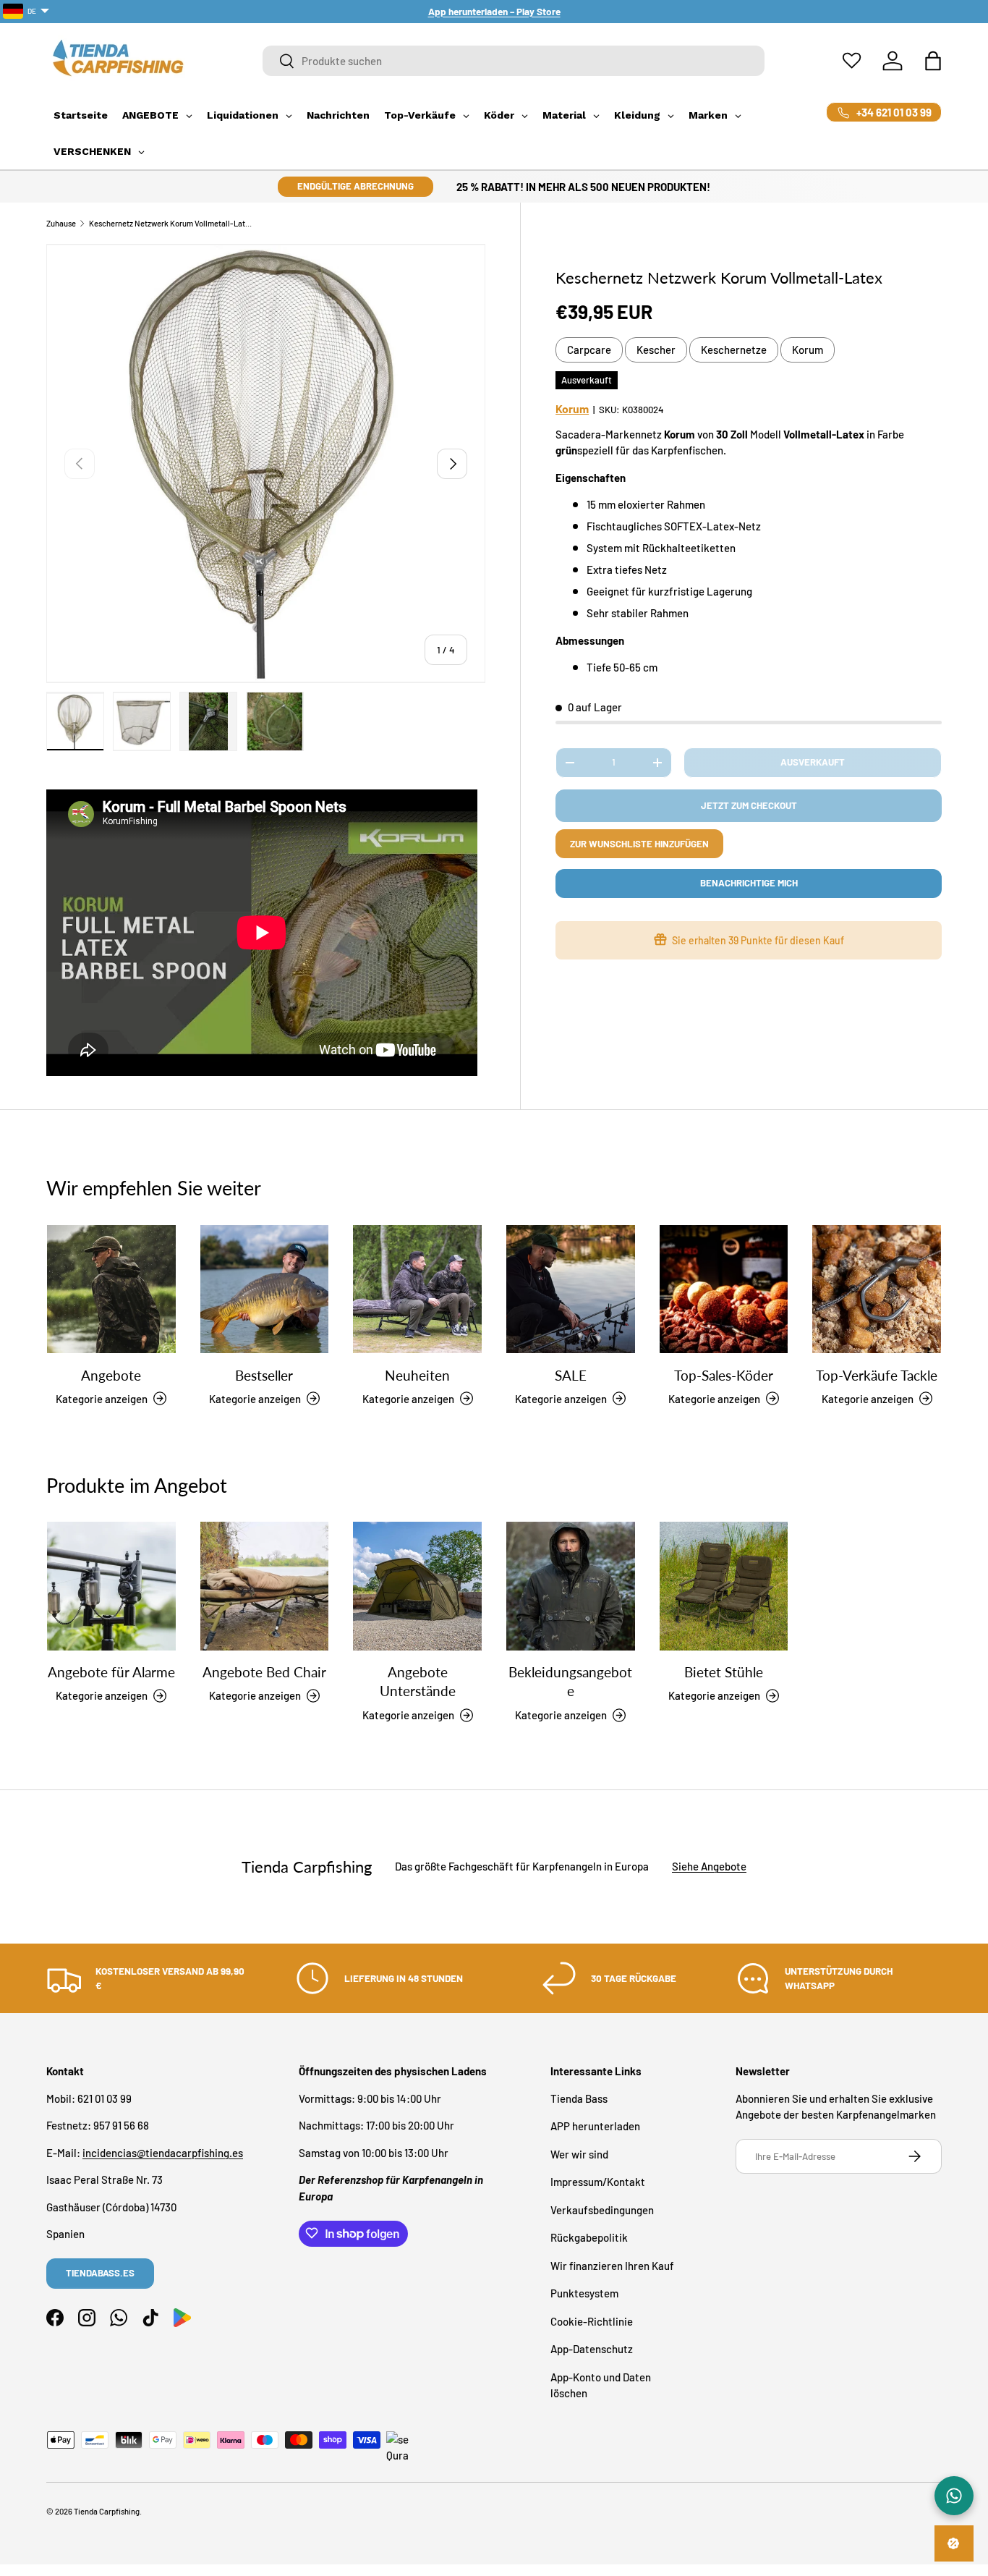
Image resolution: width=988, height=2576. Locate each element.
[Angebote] (111, 1289)
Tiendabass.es (100, 2273)
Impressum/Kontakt (598, 2182)
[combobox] (514, 61)
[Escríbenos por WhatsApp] (954, 2496)
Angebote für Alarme (111, 1672)
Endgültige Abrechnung (355, 186)
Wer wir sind (579, 2153)
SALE (571, 1374)
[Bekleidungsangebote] (571, 1586)
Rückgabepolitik (589, 2237)
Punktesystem (584, 2293)
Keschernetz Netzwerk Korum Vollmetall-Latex (170, 223)
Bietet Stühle (724, 1672)
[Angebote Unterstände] (417, 1586)
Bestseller (264, 1374)
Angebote (111, 1374)
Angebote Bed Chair (264, 1672)
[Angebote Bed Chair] (265, 1586)
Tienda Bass (579, 2098)
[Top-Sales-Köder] (724, 1289)
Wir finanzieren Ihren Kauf (612, 2265)
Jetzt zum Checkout (749, 805)
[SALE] (571, 1289)
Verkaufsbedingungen (602, 2209)
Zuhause (61, 223)
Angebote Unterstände (418, 1681)
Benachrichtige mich (749, 883)
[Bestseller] (265, 1289)
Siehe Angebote (709, 1867)
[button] (933, 61)
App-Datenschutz (592, 2349)
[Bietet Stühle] (724, 1586)
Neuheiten (417, 1374)
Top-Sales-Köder (724, 1374)
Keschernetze (734, 349)
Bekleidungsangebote (570, 1681)
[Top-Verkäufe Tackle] (877, 1289)
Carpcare (589, 349)
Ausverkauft (813, 762)
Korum (808, 349)
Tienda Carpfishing (107, 2511)
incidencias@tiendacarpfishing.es (163, 2152)
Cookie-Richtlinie (592, 2321)
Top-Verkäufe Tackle (877, 1374)
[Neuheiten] (417, 1289)
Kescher (656, 349)
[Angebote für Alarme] (111, 1586)
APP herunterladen (595, 2126)
